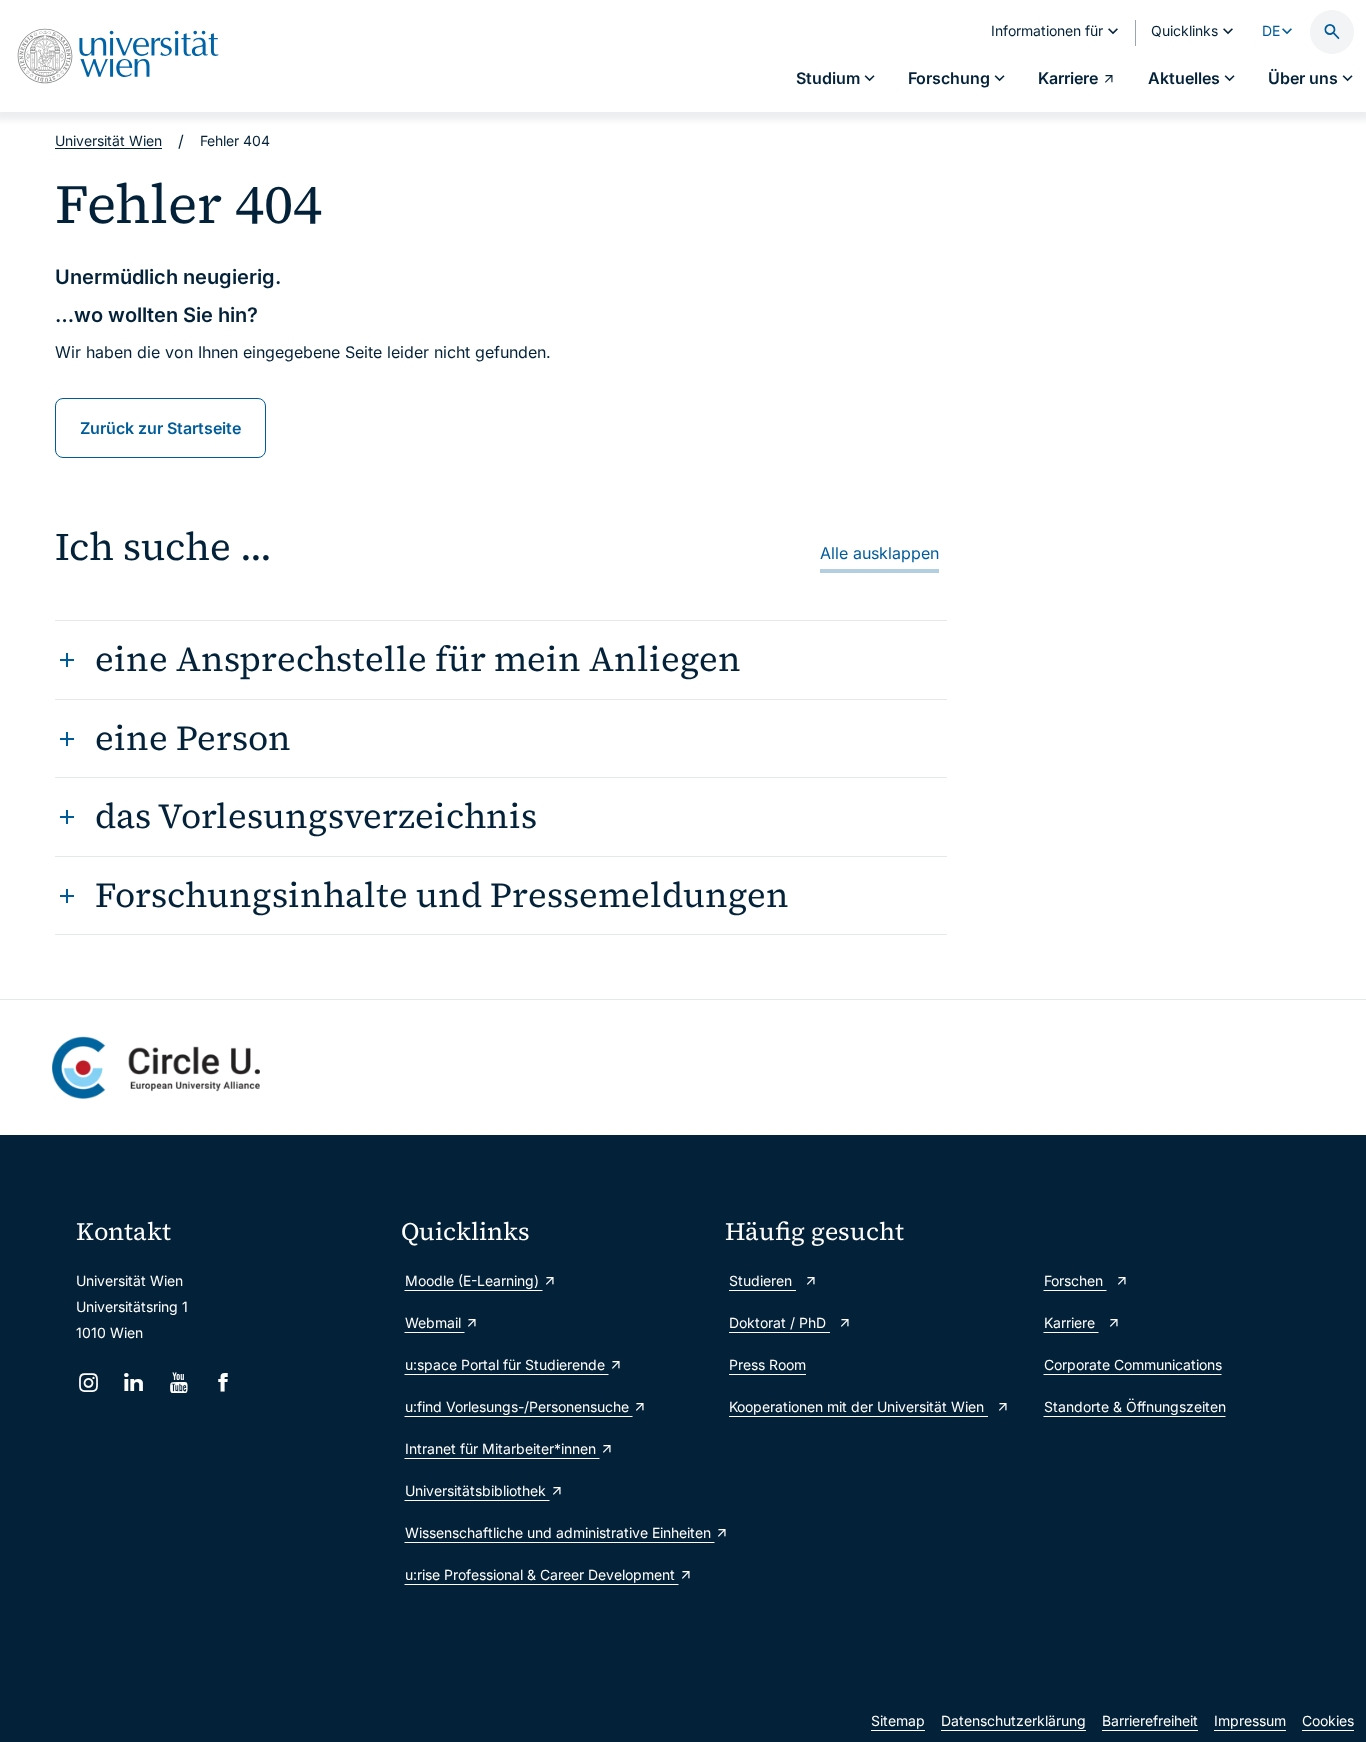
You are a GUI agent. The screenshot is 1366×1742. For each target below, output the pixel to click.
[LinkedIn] (133, 1382)
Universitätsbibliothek (477, 1490)
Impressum (1250, 1720)
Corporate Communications (1133, 1364)
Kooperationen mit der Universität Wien (858, 1406)
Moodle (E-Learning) (474, 1280)
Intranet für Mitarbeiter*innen (502, 1448)
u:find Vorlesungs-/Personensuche (519, 1406)
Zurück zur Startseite (160, 428)
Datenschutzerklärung (1013, 1720)
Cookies (1328, 1720)
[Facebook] (223, 1382)
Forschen (1075, 1280)
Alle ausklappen (879, 553)
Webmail (435, 1322)
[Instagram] (88, 1382)
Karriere (1071, 1322)
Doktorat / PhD (779, 1322)
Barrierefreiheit (1150, 1720)
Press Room (767, 1364)
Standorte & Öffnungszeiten (1135, 1406)
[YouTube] (178, 1382)
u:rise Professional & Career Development (542, 1574)
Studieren (762, 1280)
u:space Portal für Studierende (507, 1364)
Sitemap (898, 1720)
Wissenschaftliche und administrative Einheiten (555, 1532)
